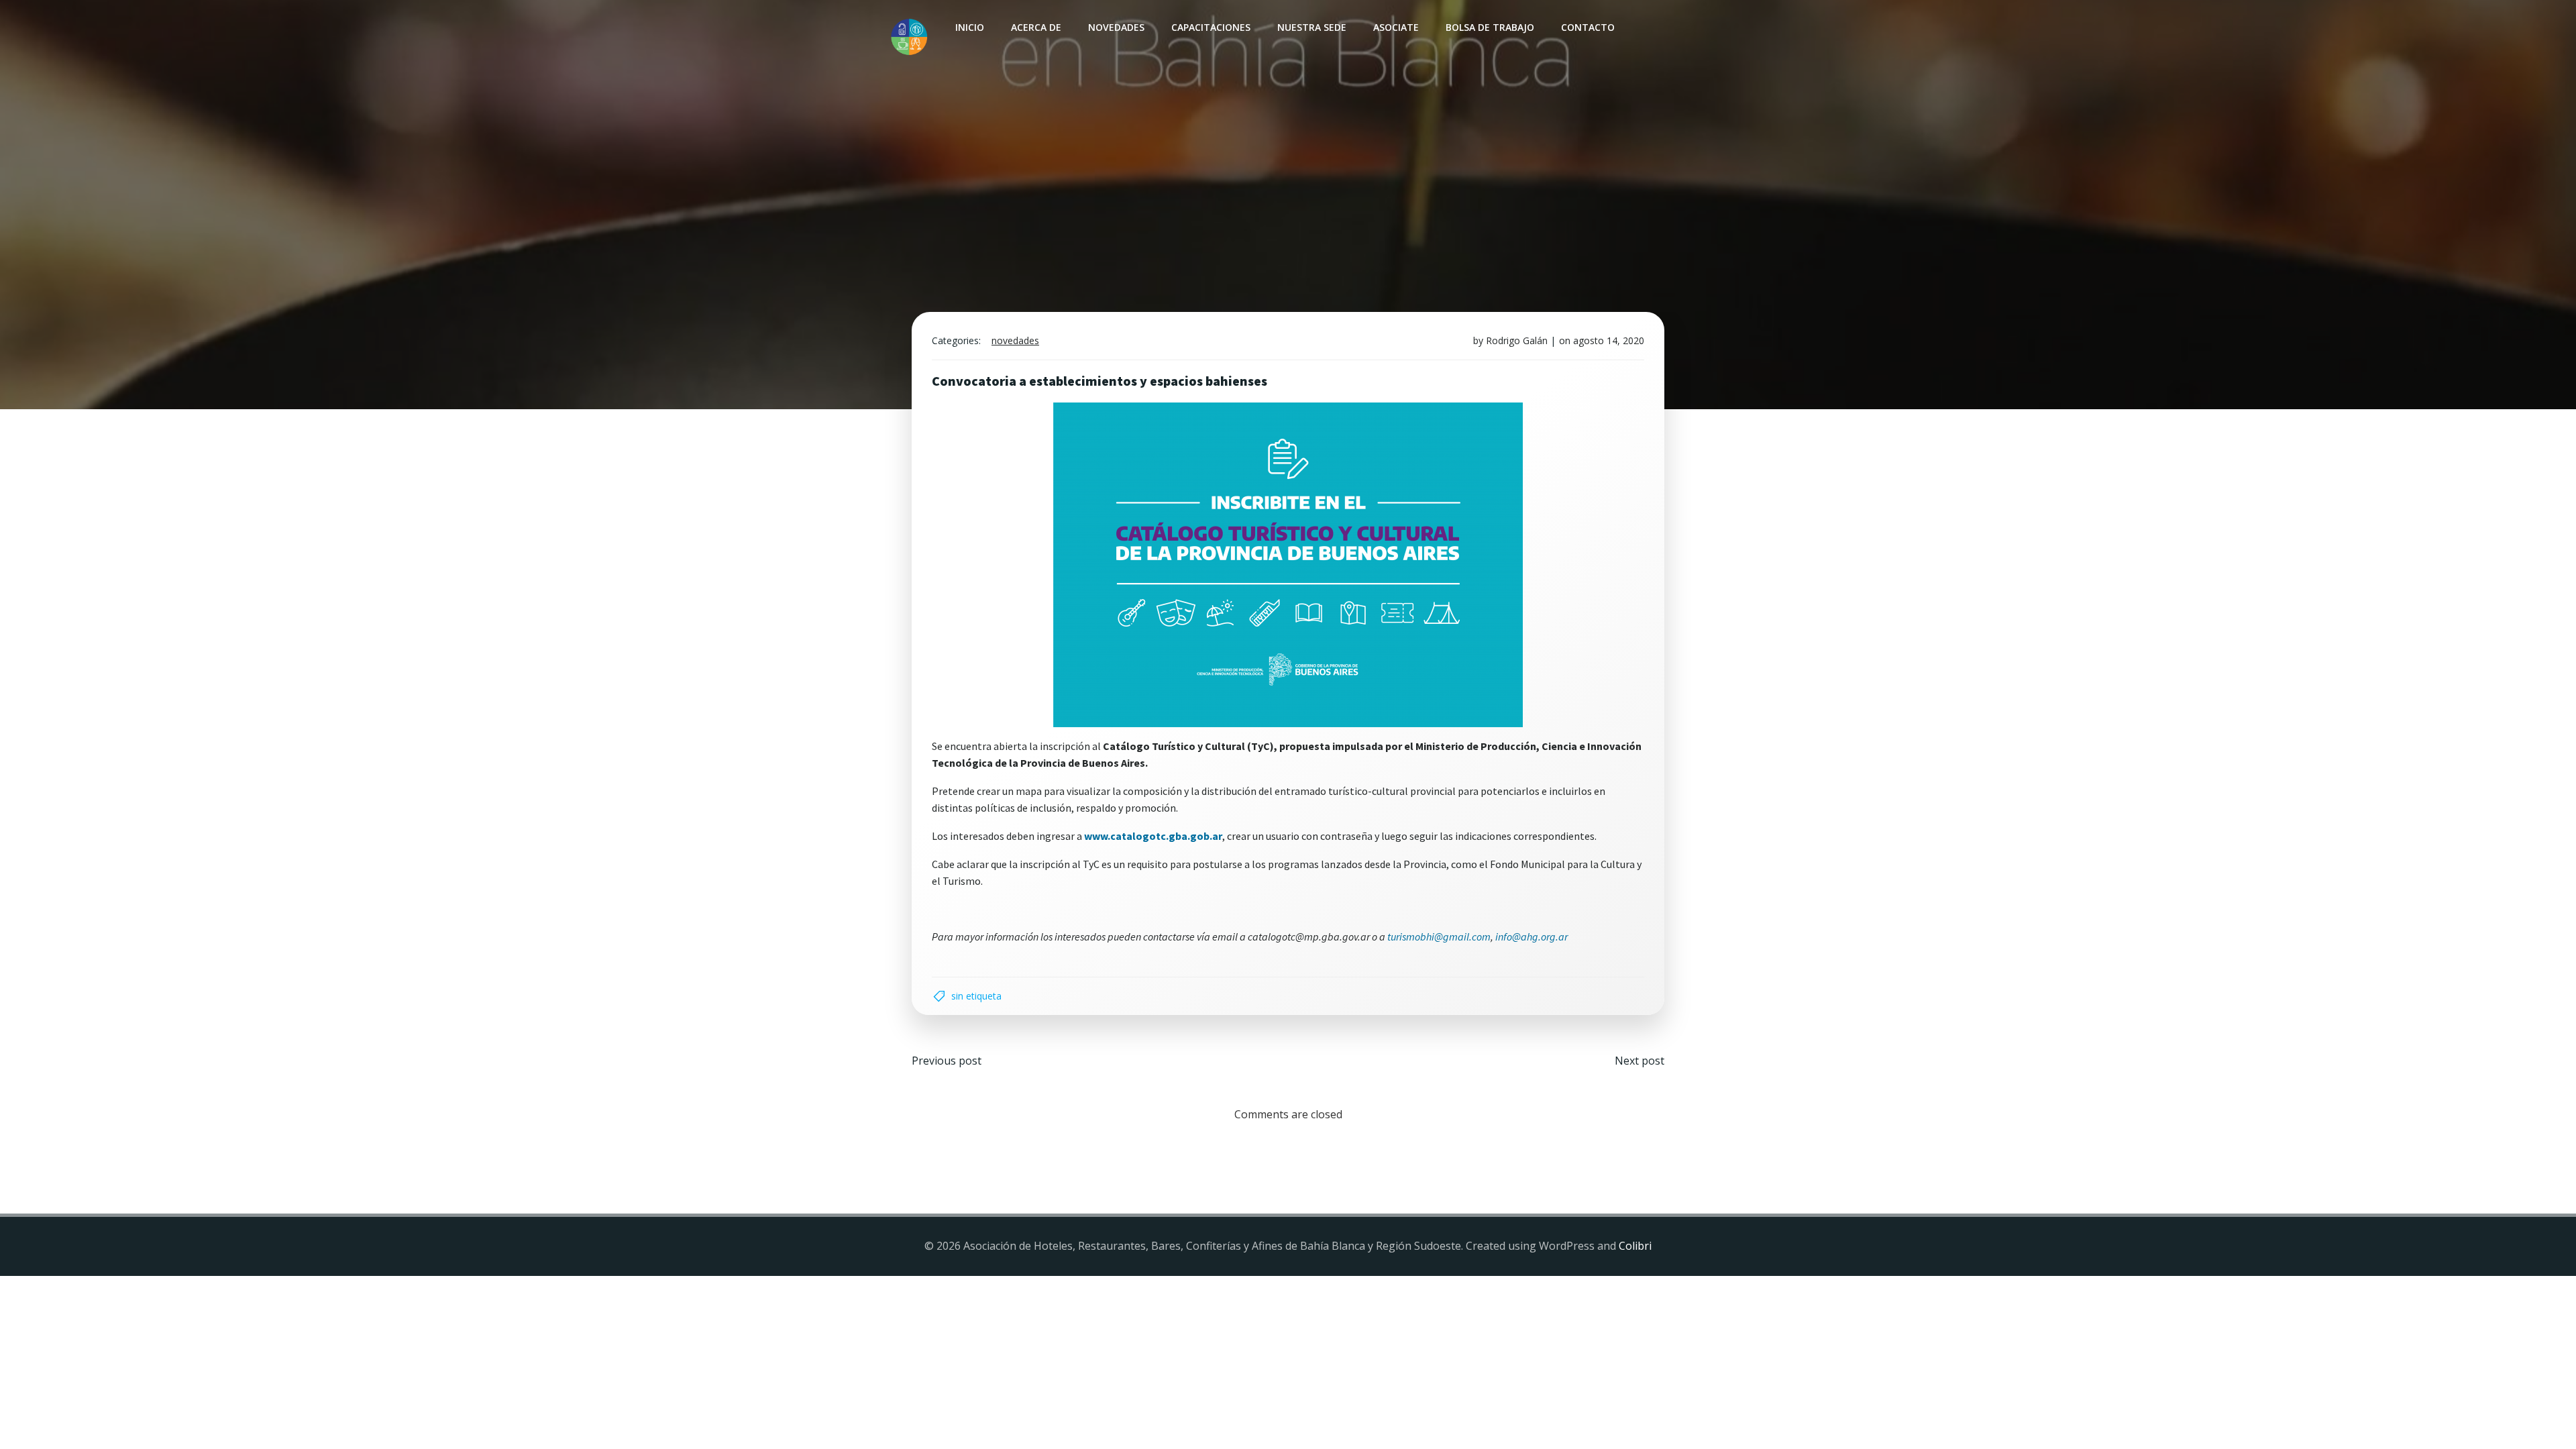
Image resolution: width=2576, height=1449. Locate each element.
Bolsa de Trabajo (1490, 27)
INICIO (970, 27)
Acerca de (1036, 27)
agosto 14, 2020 (1609, 340)
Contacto (1588, 27)
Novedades (1116, 27)
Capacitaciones (1211, 27)
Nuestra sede (1312, 27)
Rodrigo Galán (1517, 340)
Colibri (1635, 1246)
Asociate (1396, 27)
